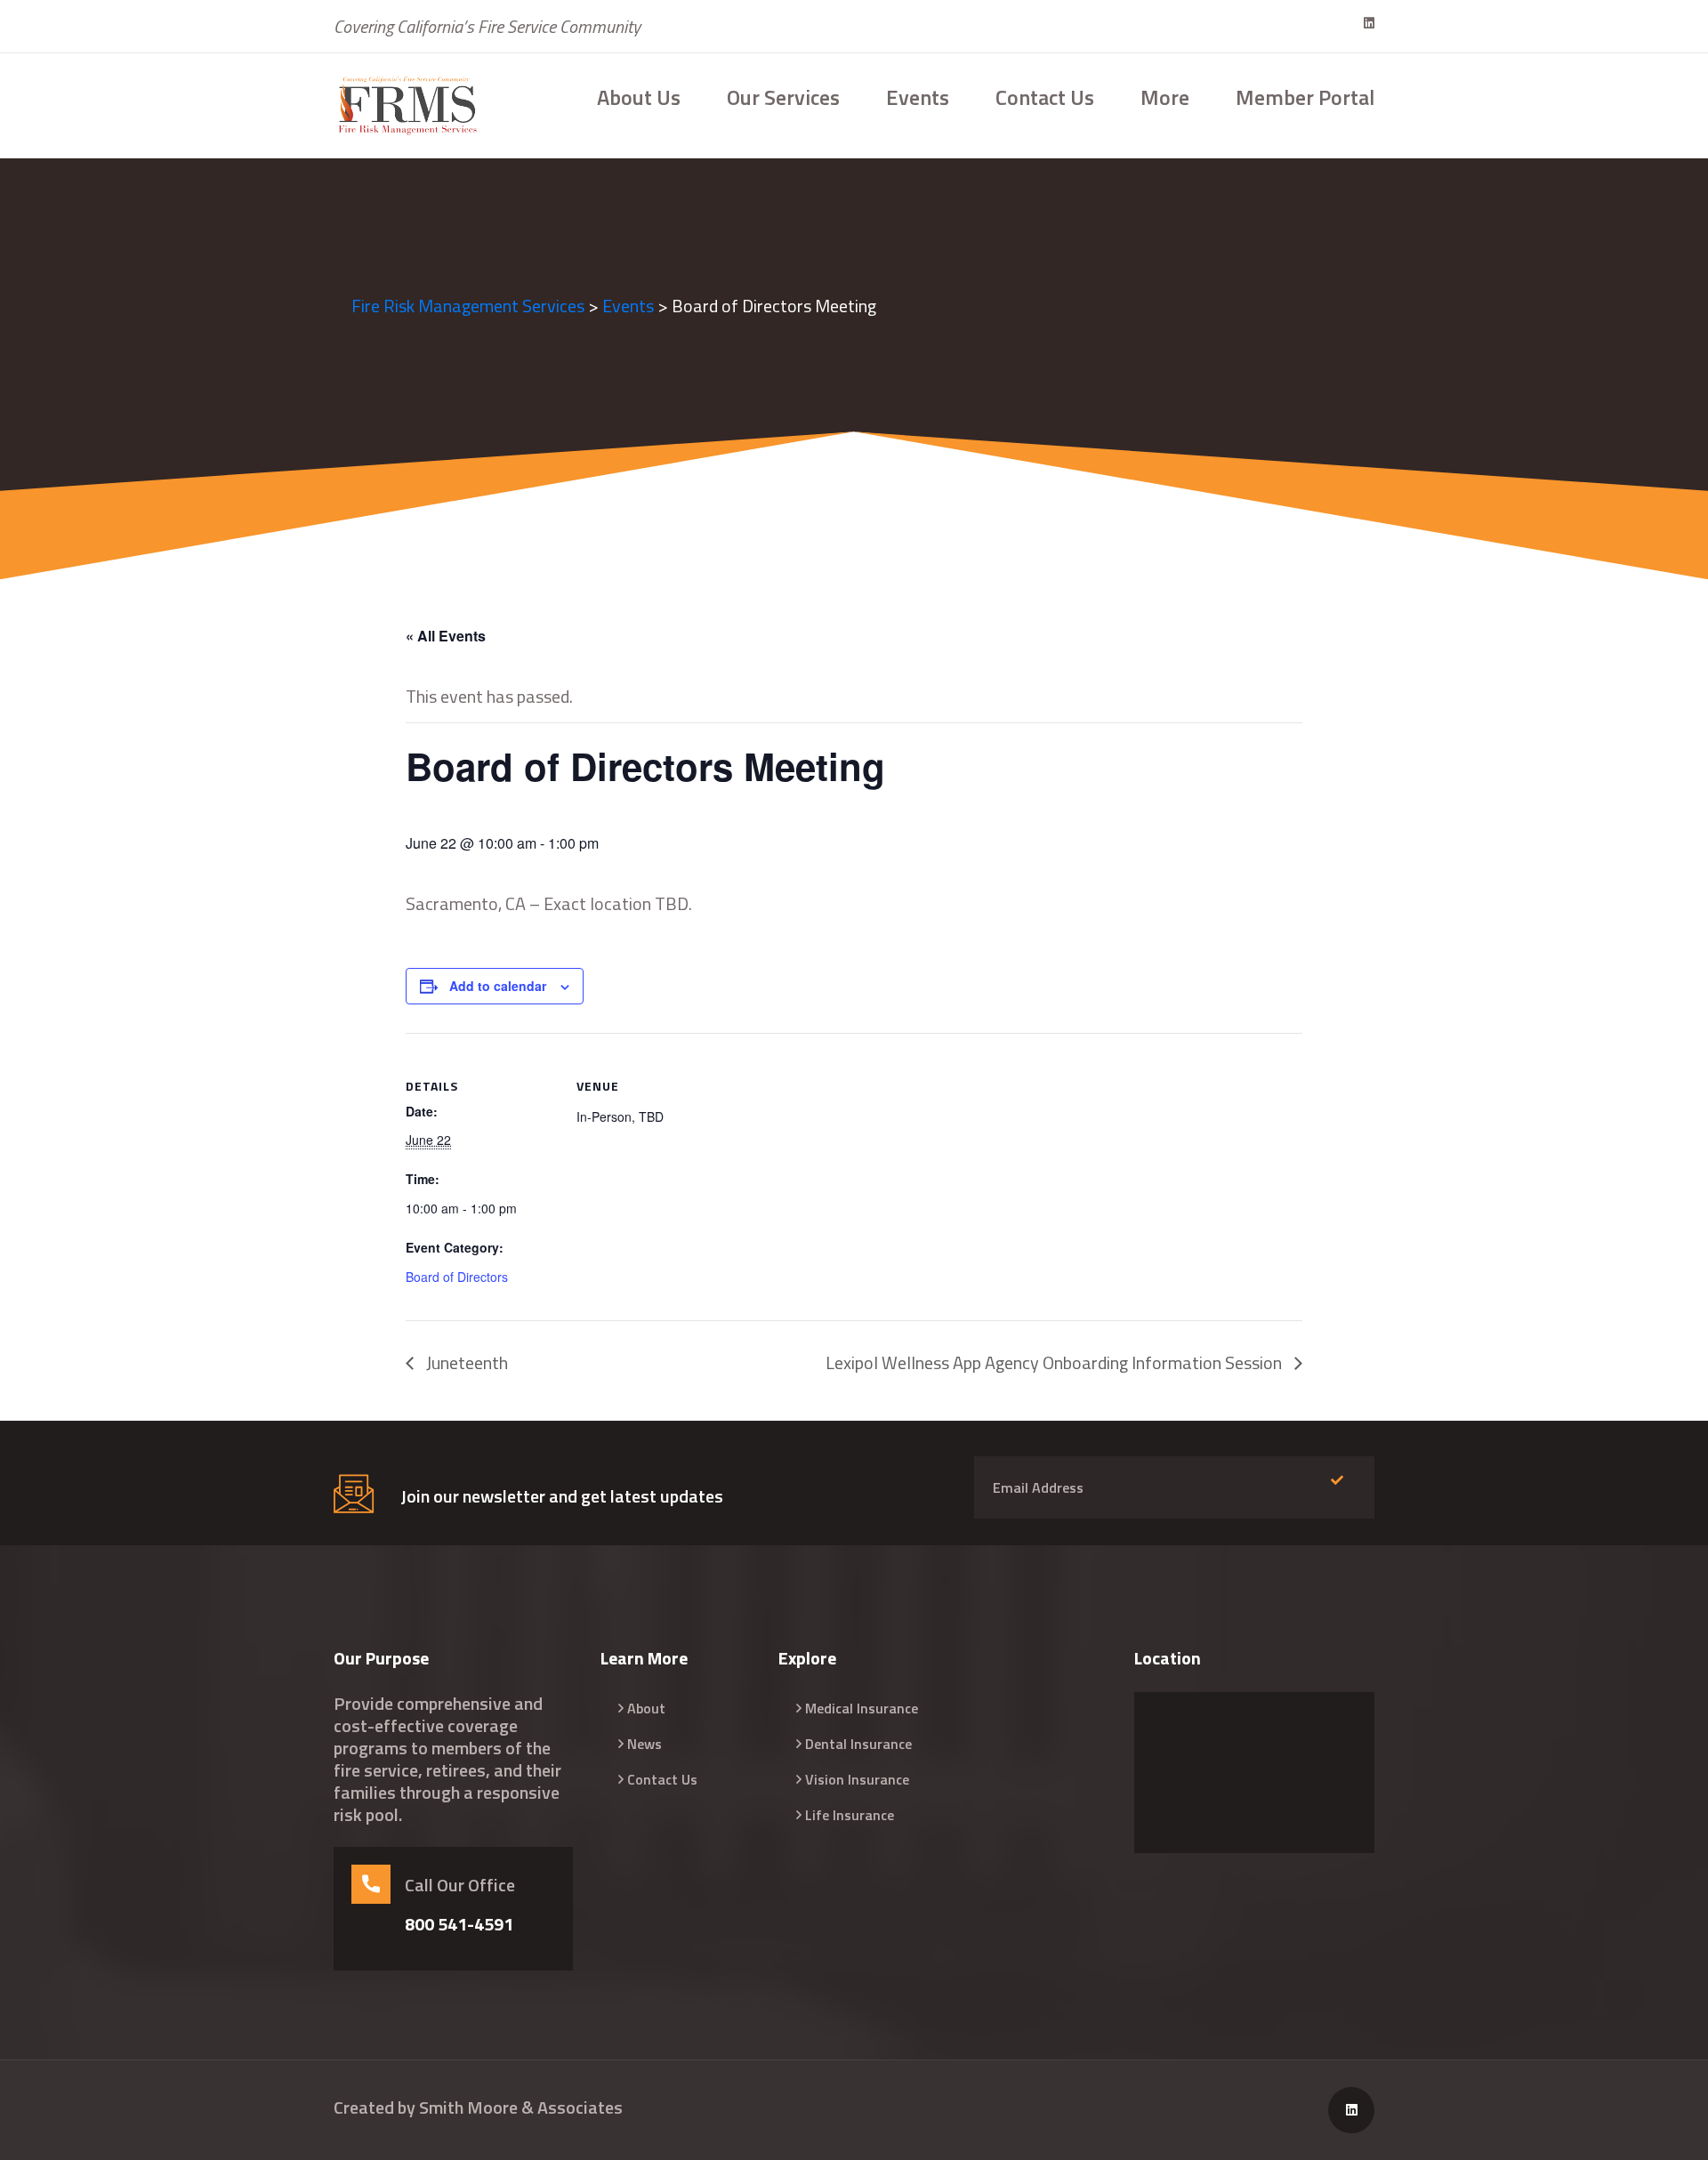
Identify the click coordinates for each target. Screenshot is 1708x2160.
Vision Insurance (857, 1779)
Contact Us (1045, 97)
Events (918, 97)
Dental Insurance (858, 1744)
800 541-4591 (459, 1924)
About (646, 1708)
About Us (639, 97)
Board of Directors (457, 1277)
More (1165, 97)
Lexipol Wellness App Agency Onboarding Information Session (1055, 1362)
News (645, 1744)
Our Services (783, 97)
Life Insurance (850, 1815)
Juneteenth (465, 1362)
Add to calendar (498, 986)
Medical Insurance (862, 1708)
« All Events (446, 636)
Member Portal (1305, 97)
